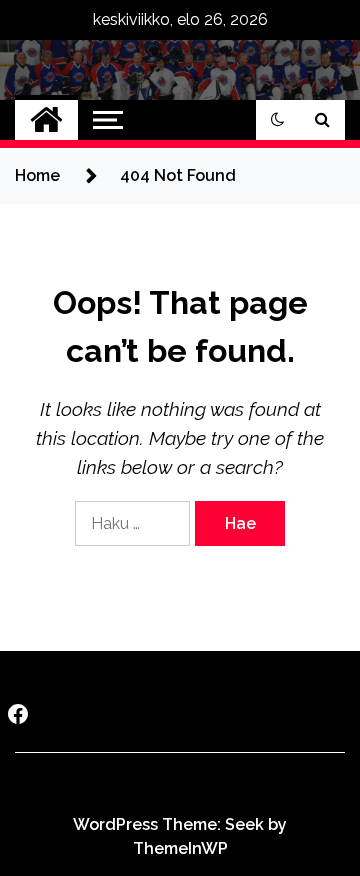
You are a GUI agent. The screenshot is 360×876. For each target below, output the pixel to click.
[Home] (46, 120)
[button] (278, 120)
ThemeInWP (180, 848)
